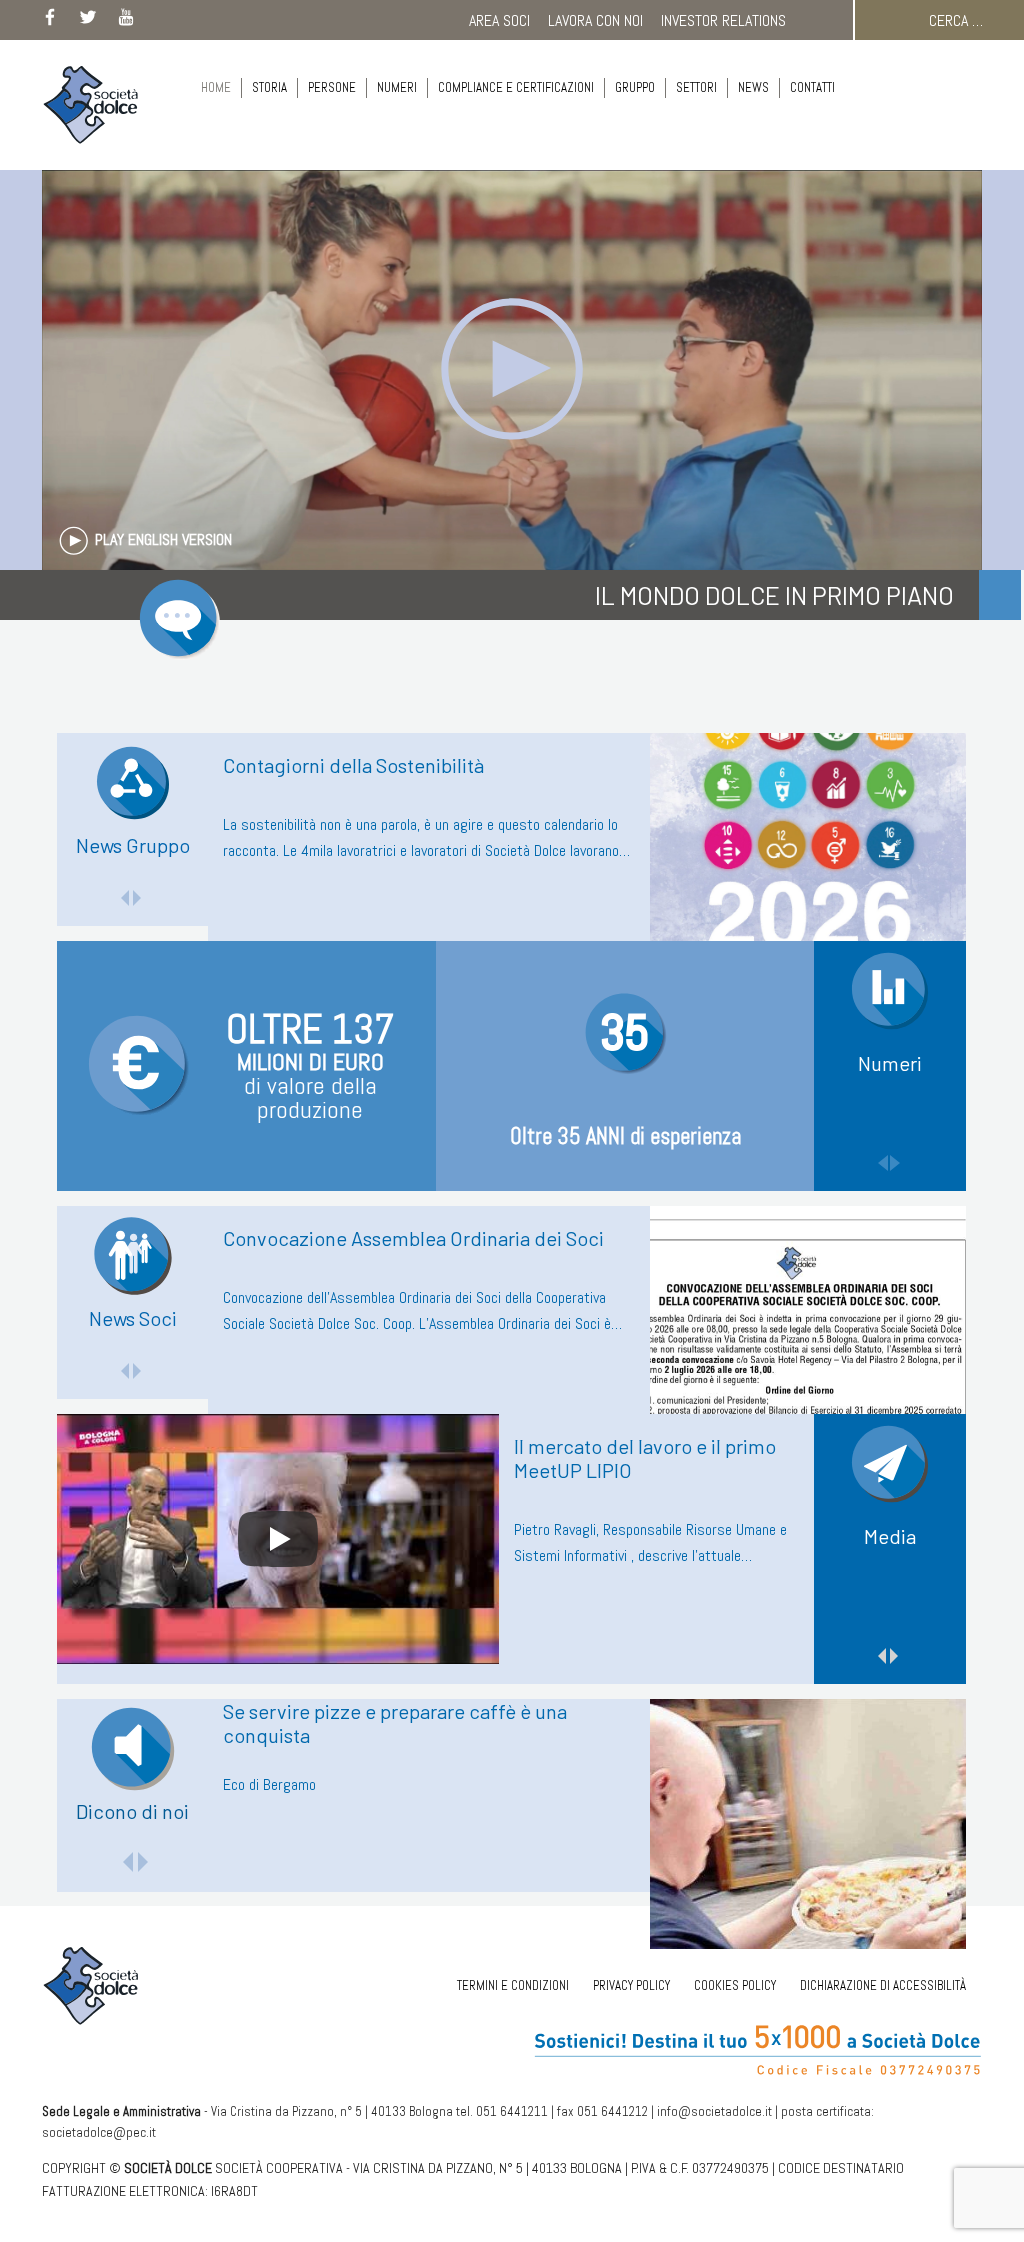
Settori (696, 87)
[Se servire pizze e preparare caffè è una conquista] (808, 1824)
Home (216, 87)
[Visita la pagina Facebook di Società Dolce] (50, 21)
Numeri (397, 87)
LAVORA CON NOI (595, 20)
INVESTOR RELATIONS (723, 20)
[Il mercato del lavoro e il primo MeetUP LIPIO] (278, 1539)
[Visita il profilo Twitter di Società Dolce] (88, 21)
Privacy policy (631, 1985)
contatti (812, 87)
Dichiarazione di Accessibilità (883, 1985)
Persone (332, 87)
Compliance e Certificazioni (516, 87)
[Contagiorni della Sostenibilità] (808, 858)
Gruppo (635, 87)
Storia (269, 87)
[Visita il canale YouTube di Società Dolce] (126, 21)
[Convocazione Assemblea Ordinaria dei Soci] (808, 1331)
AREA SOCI (499, 20)
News (753, 87)
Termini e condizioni (513, 1985)
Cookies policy (735, 1985)
